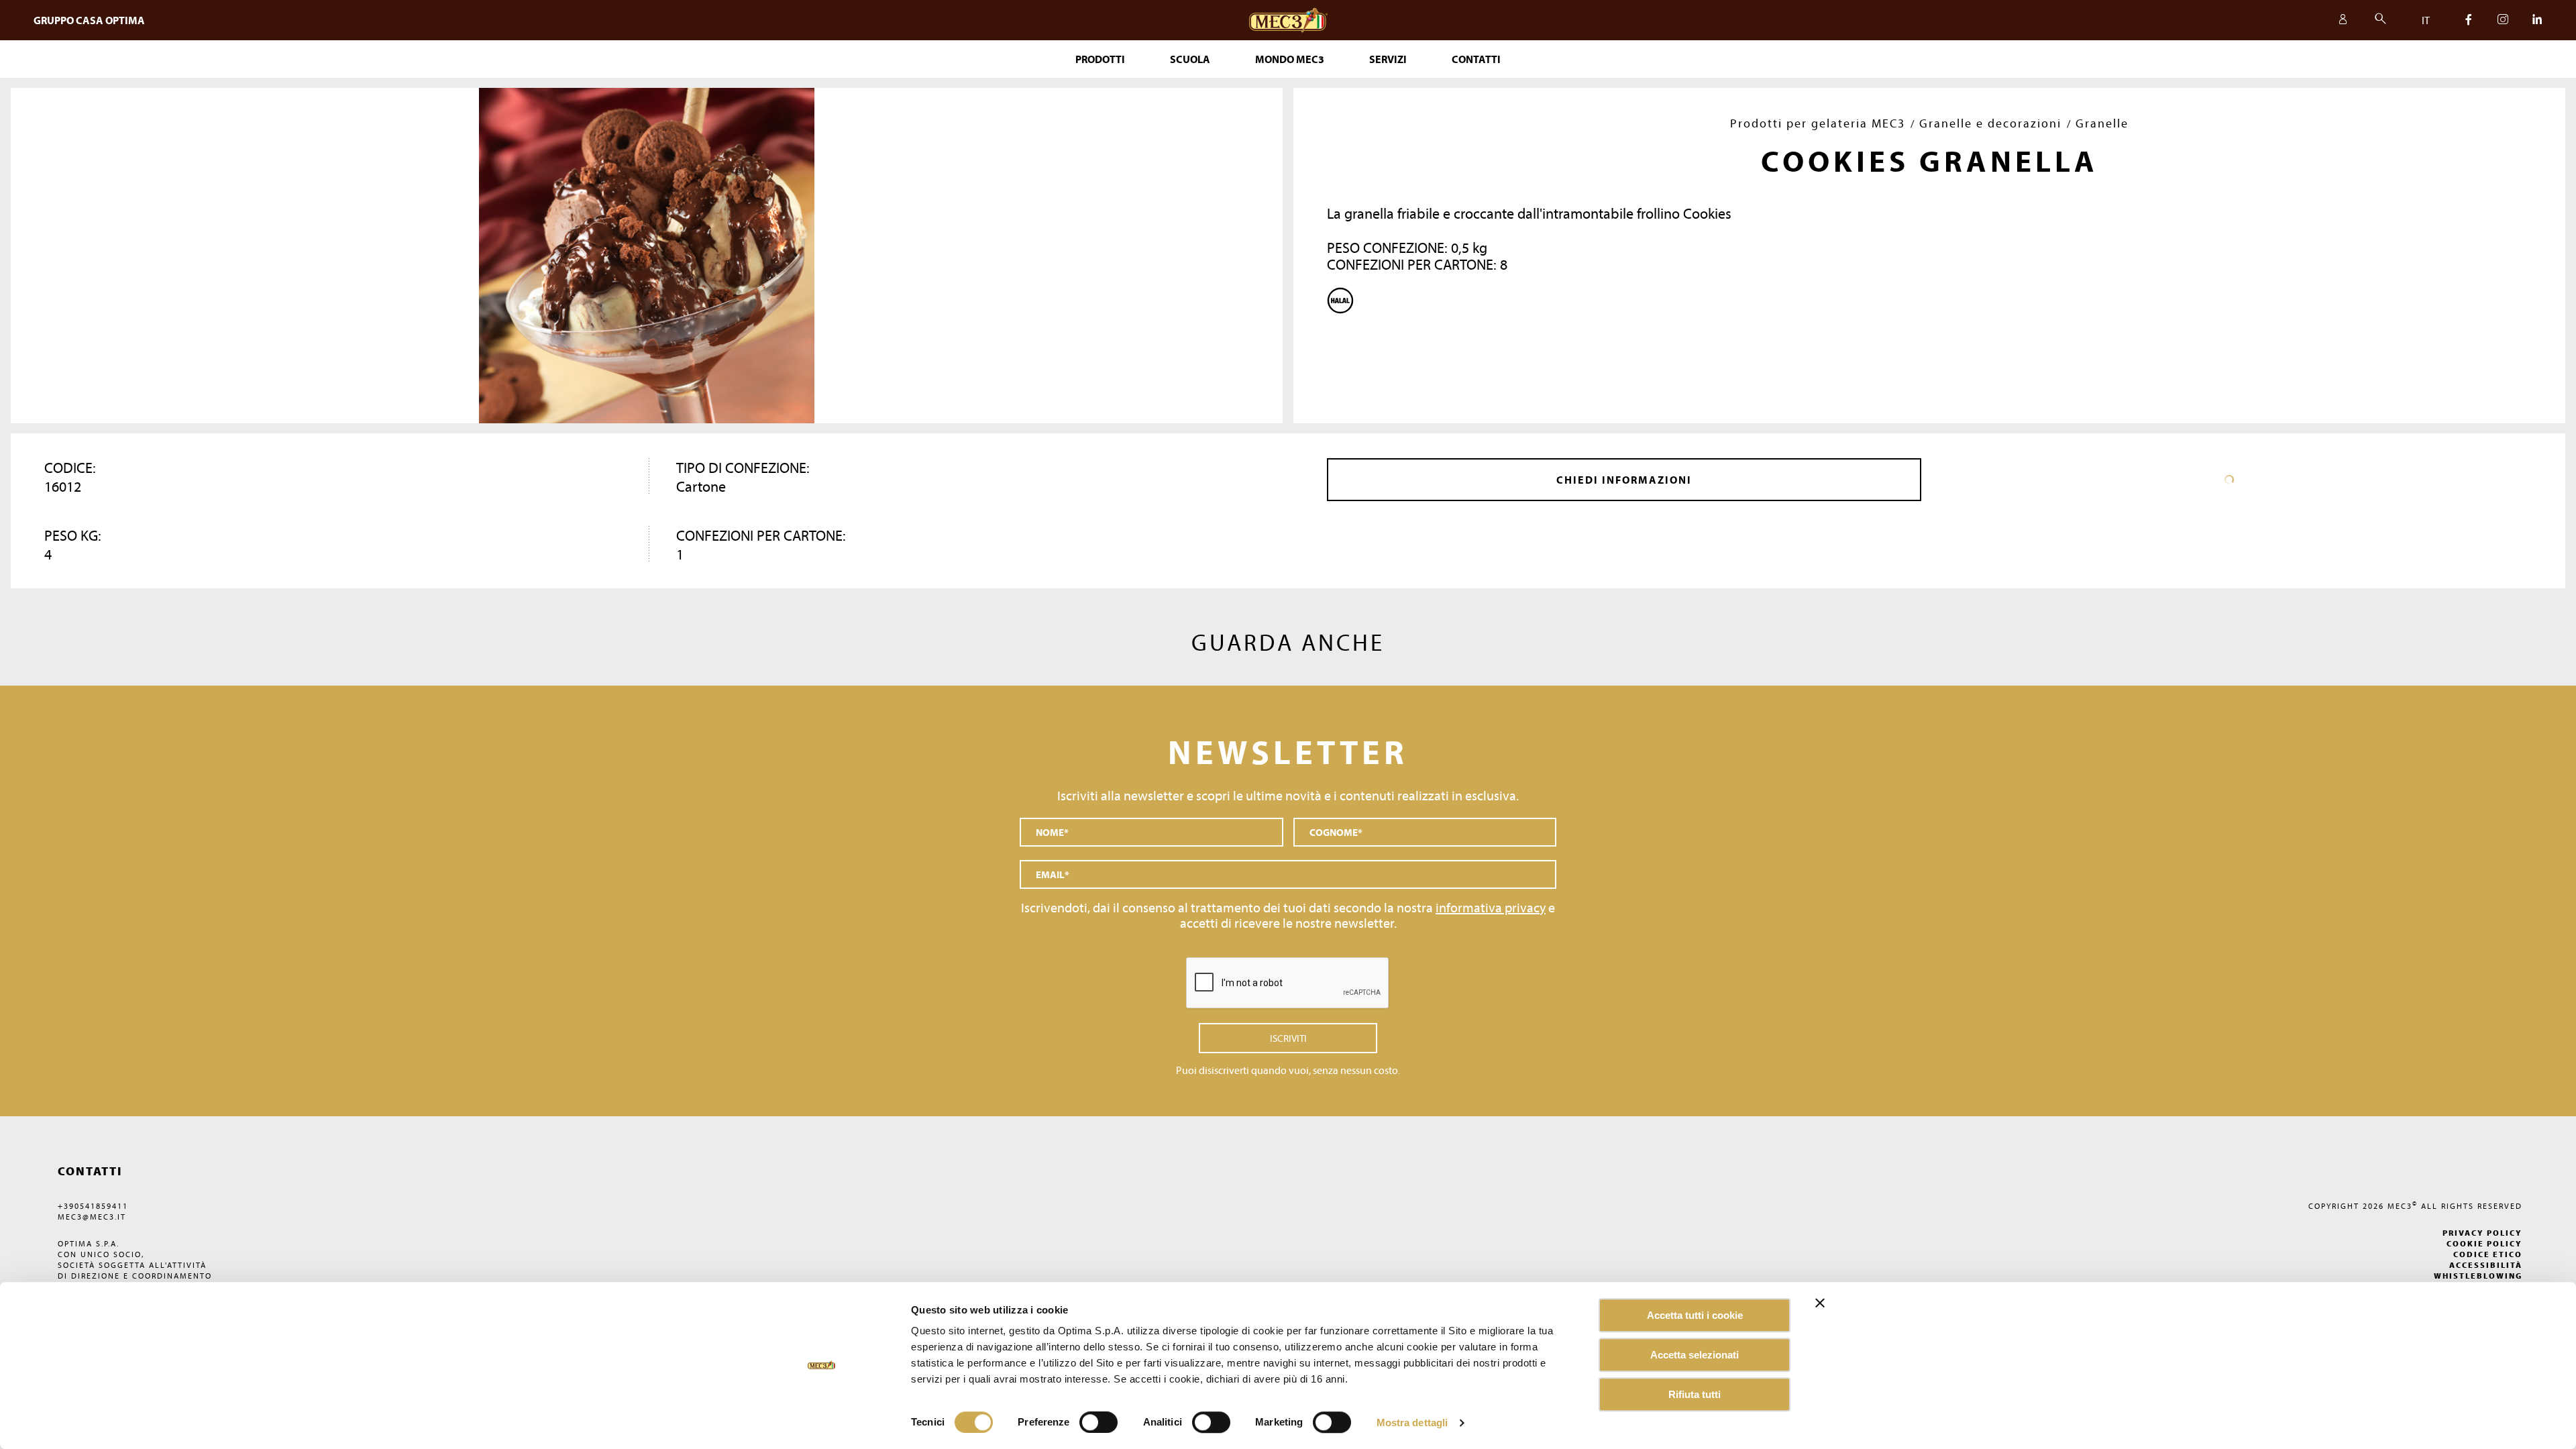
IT (2426, 20)
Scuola (1190, 59)
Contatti (1476, 59)
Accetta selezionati (1695, 1355)
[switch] (1211, 1422)
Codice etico (2488, 1254)
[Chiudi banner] (1820, 1303)
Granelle (2102, 123)
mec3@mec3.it (92, 1217)
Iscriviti (1288, 1038)
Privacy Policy (2482, 1233)
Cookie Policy (2484, 1243)
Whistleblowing (2478, 1276)
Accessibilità (2486, 1265)
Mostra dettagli (1412, 1423)
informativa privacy (1491, 907)
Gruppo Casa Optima (89, 20)
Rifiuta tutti (1695, 1394)
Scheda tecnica (2229, 480)
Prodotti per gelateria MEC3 (1818, 123)
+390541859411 (93, 1206)
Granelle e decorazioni (1990, 123)
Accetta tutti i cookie (1695, 1315)
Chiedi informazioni (1624, 480)
